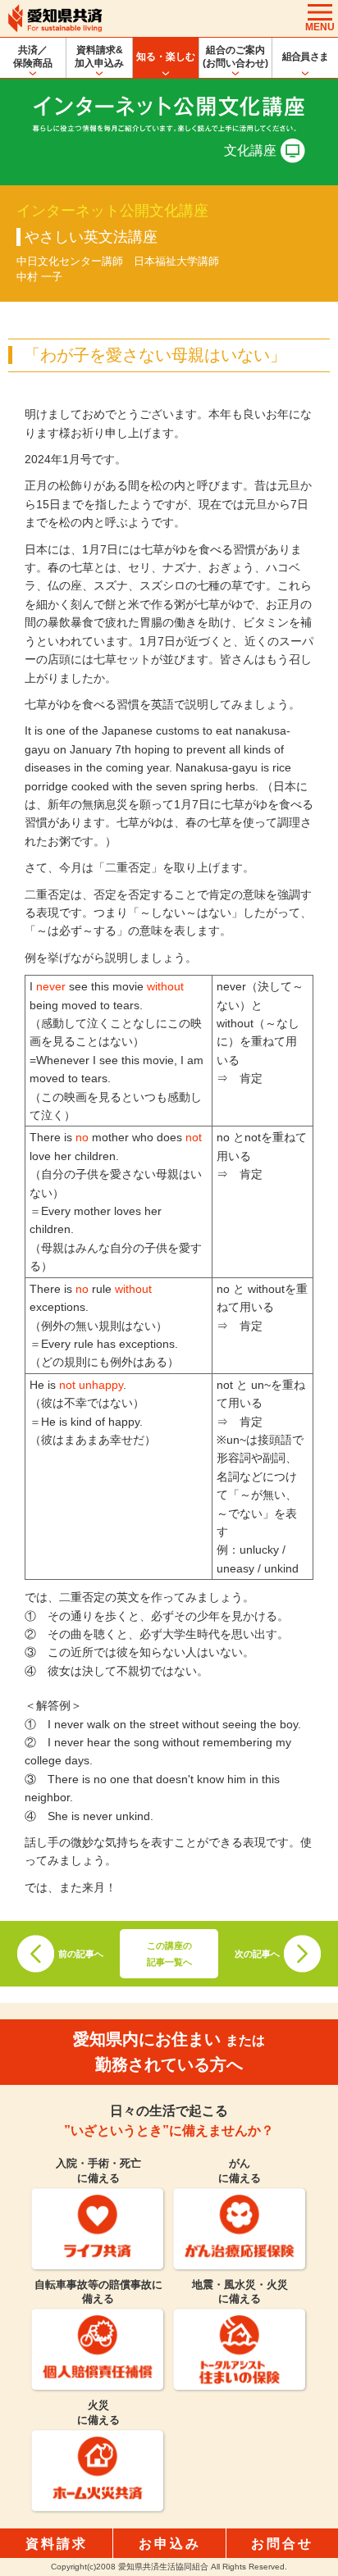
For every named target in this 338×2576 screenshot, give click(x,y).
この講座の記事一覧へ (169, 1954)
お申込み (170, 2544)
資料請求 (57, 2544)
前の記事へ (81, 1954)
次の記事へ (257, 1954)
